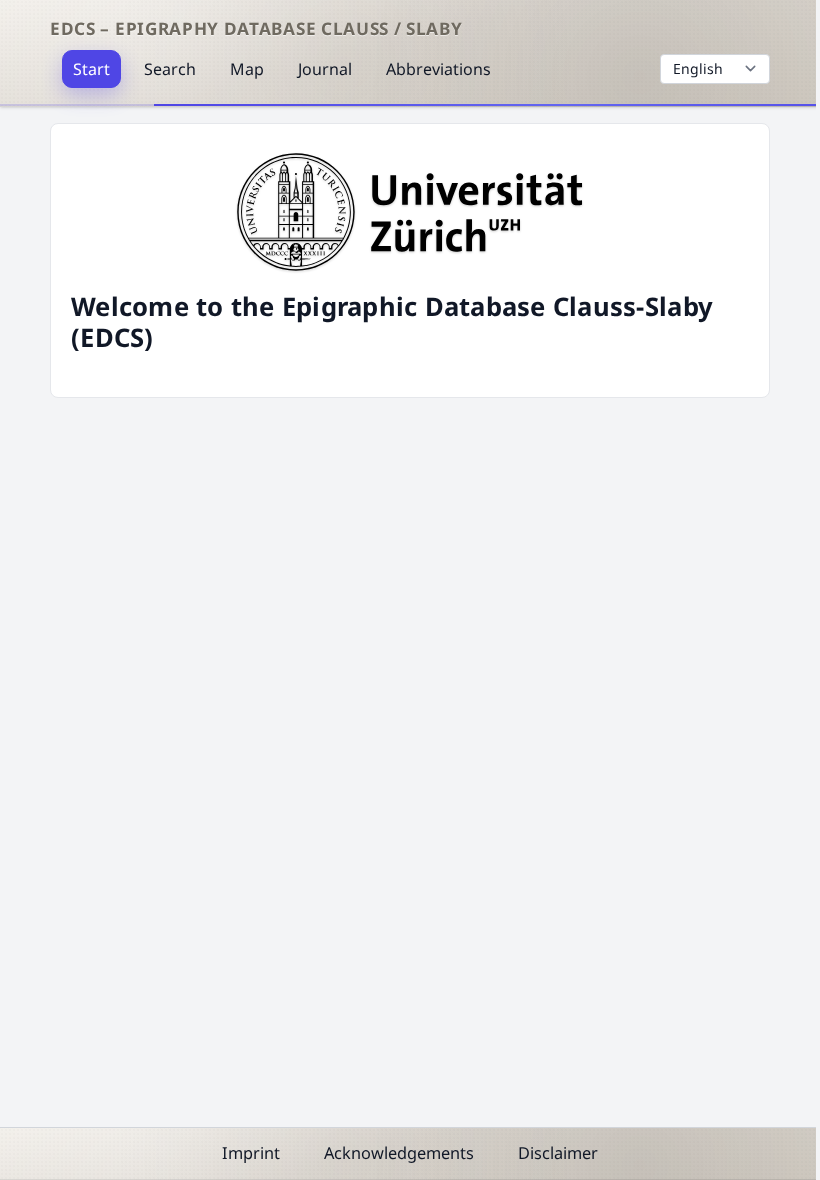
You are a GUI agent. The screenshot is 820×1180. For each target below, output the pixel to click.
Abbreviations (438, 69)
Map (247, 69)
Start (91, 69)
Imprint (251, 1153)
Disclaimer (558, 1153)
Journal (325, 69)
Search (170, 69)
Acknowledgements (399, 1153)
